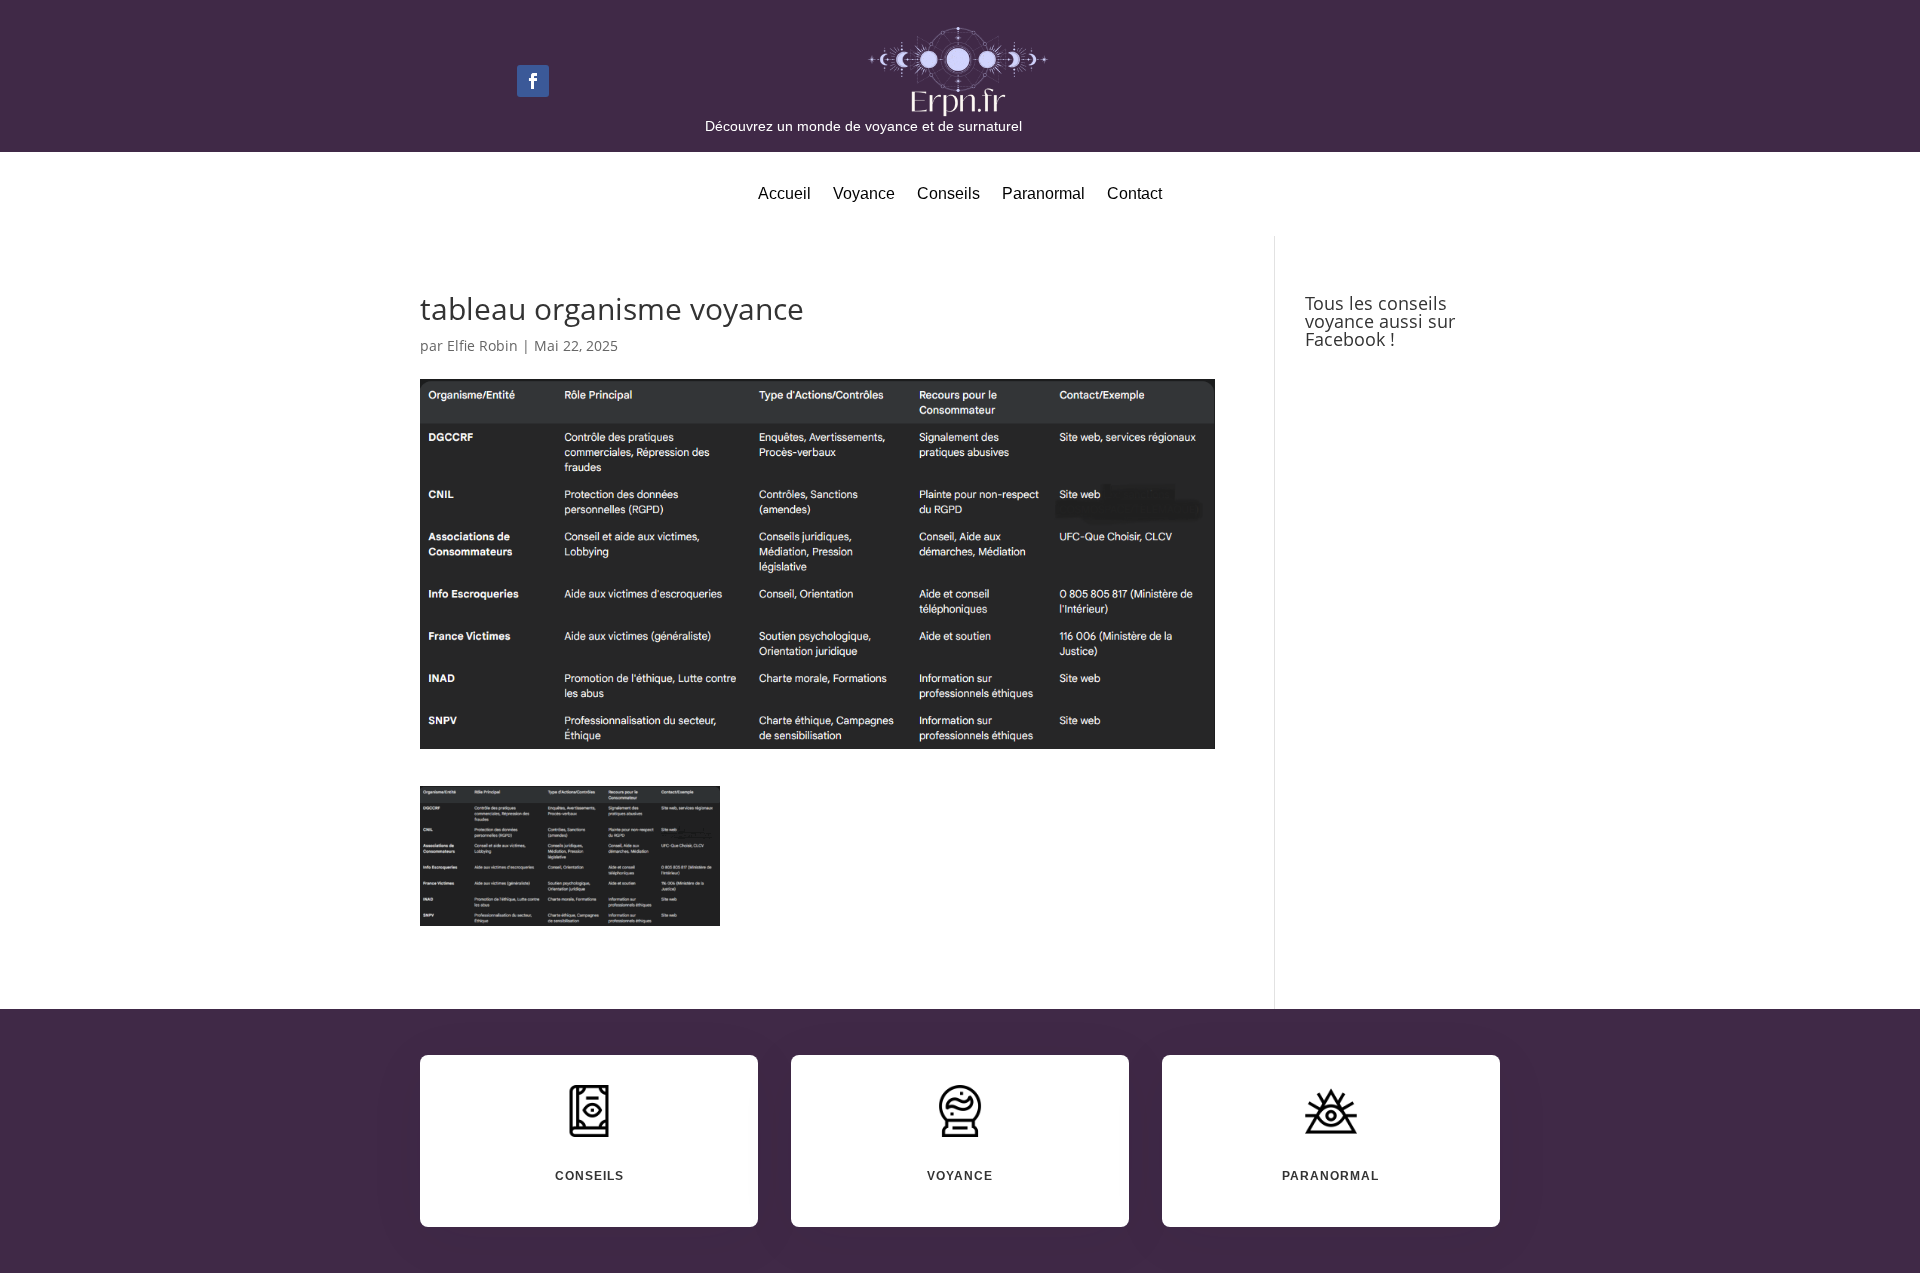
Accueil (784, 194)
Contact (1134, 194)
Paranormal (1043, 194)
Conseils (948, 194)
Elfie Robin (482, 345)
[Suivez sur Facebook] (533, 81)
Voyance (864, 194)
